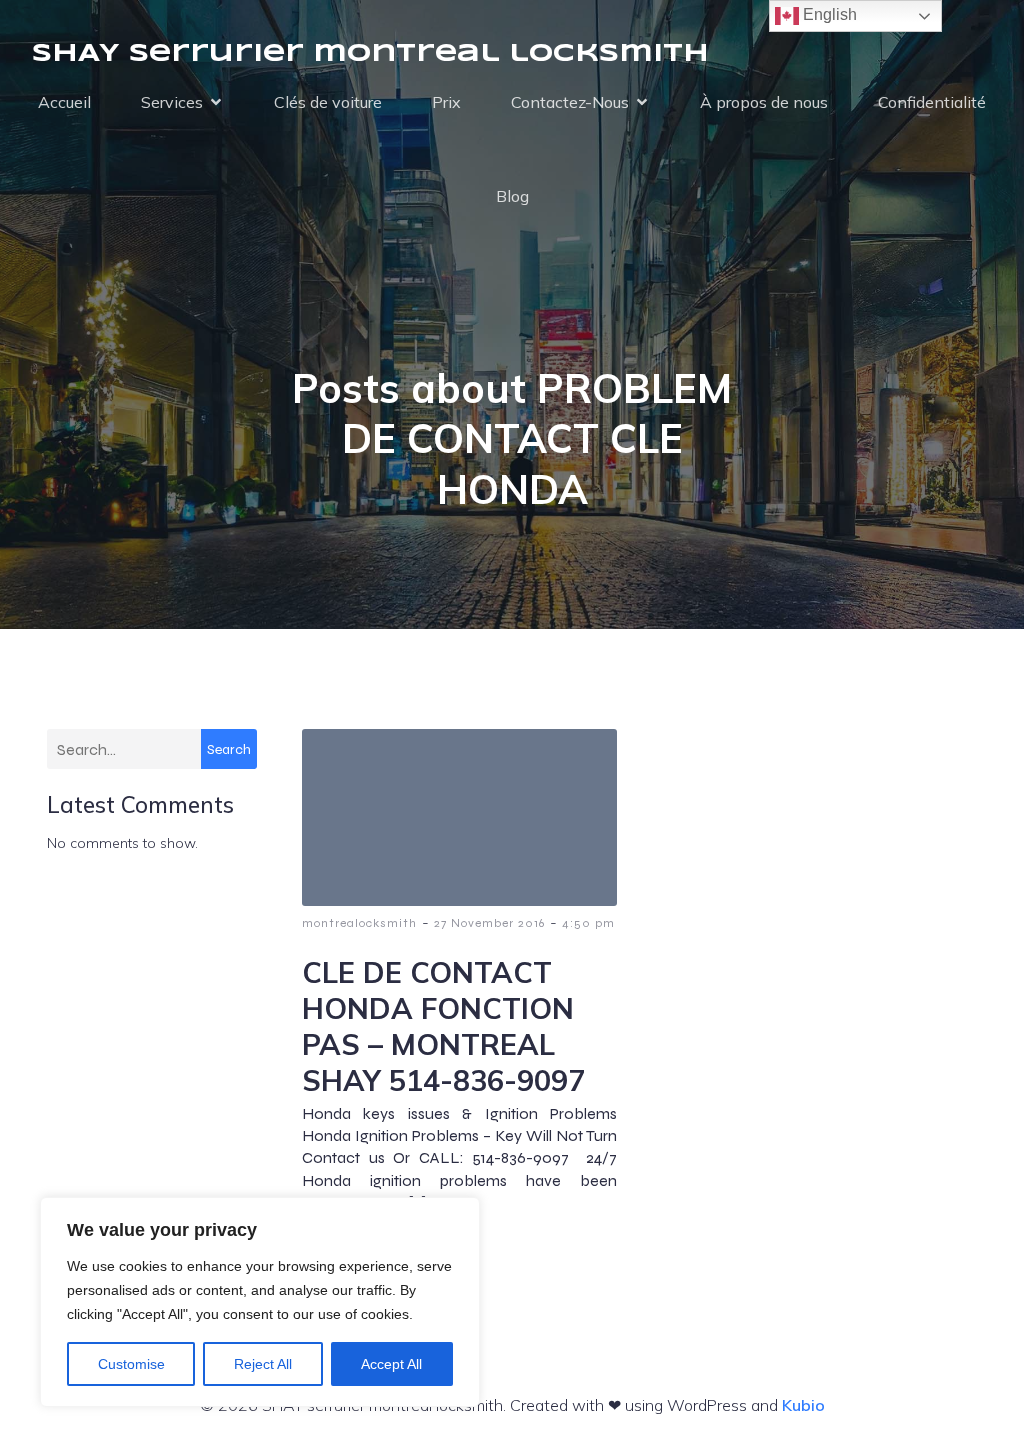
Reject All (263, 1364)
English (828, 14)
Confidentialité (932, 102)
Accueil (64, 102)
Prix (446, 102)
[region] (260, 1302)
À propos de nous (764, 102)
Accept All (391, 1364)
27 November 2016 (489, 923)
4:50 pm (588, 923)
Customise (131, 1364)
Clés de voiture (328, 102)
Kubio (803, 1405)
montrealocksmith (359, 923)
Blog (512, 196)
